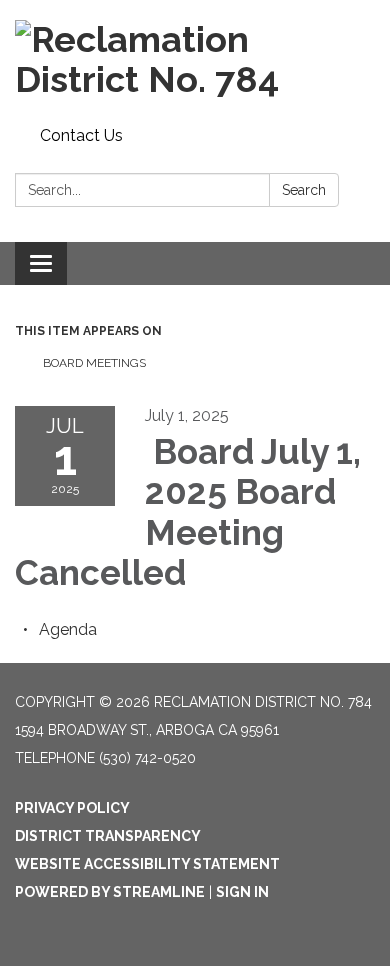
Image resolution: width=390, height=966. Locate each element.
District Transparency (108, 836)
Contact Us (81, 135)
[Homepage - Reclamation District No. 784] (195, 59)
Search (304, 190)
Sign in (242, 892)
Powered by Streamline (110, 892)
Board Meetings (93, 363)
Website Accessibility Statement (147, 864)
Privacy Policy (72, 808)
